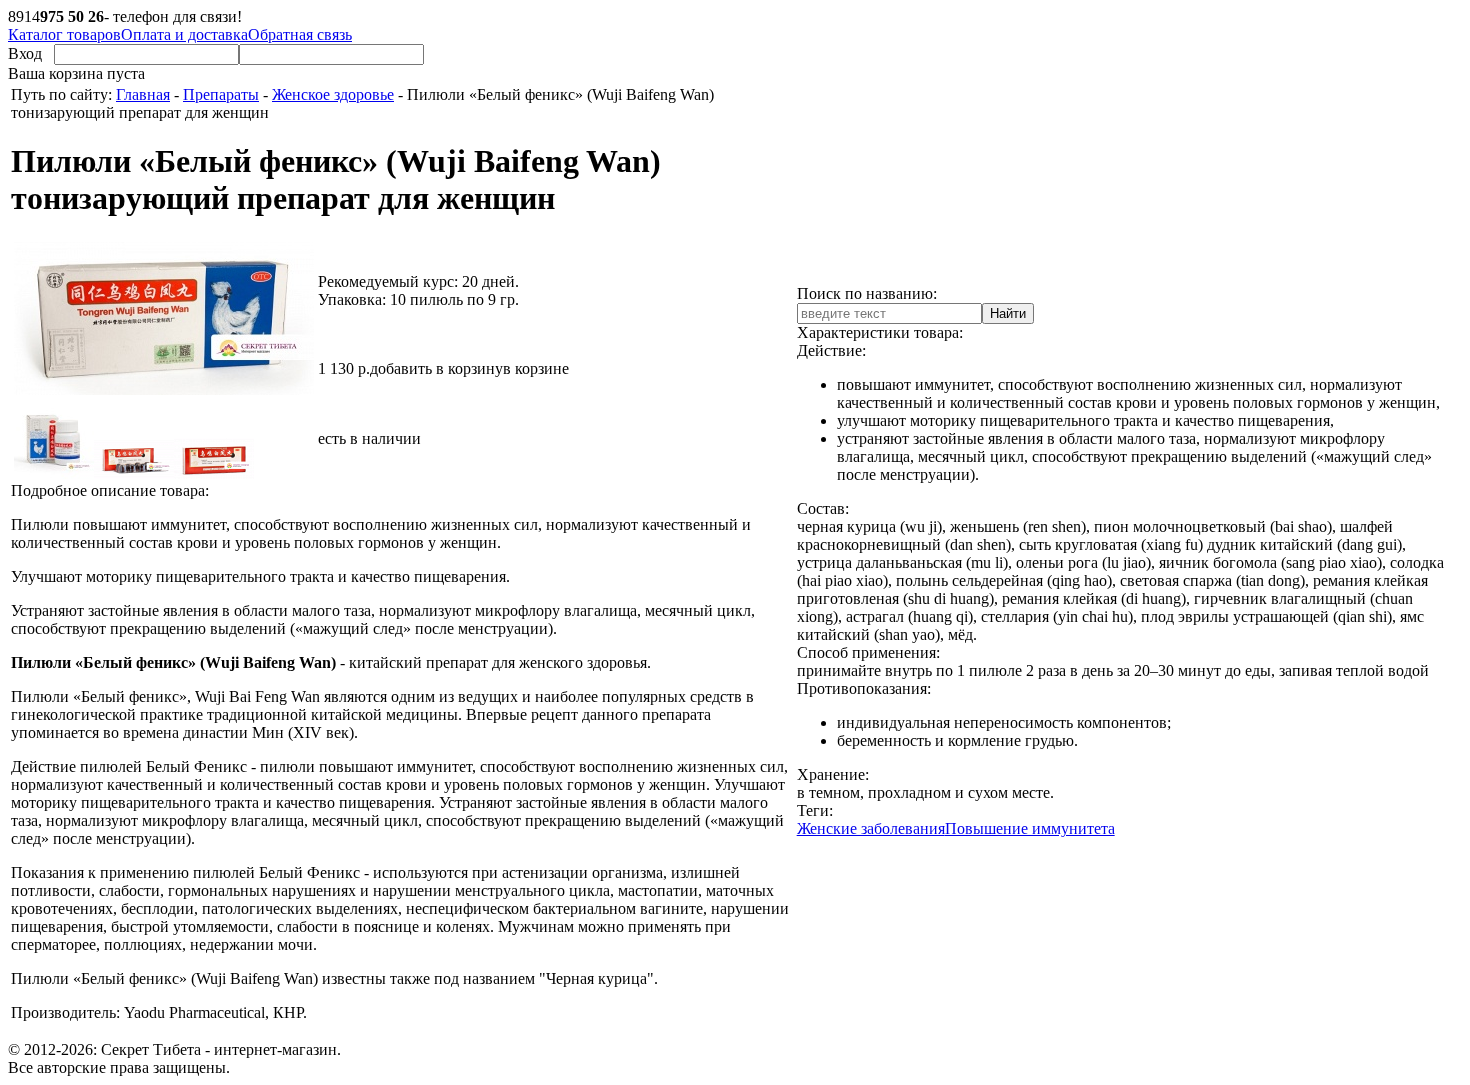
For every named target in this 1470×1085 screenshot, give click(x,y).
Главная (143, 94)
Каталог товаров (64, 34)
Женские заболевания (871, 828)
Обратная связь (300, 34)
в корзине (536, 368)
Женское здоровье (333, 94)
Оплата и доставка (184, 34)
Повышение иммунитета (1030, 828)
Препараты (221, 94)
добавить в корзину (436, 368)
